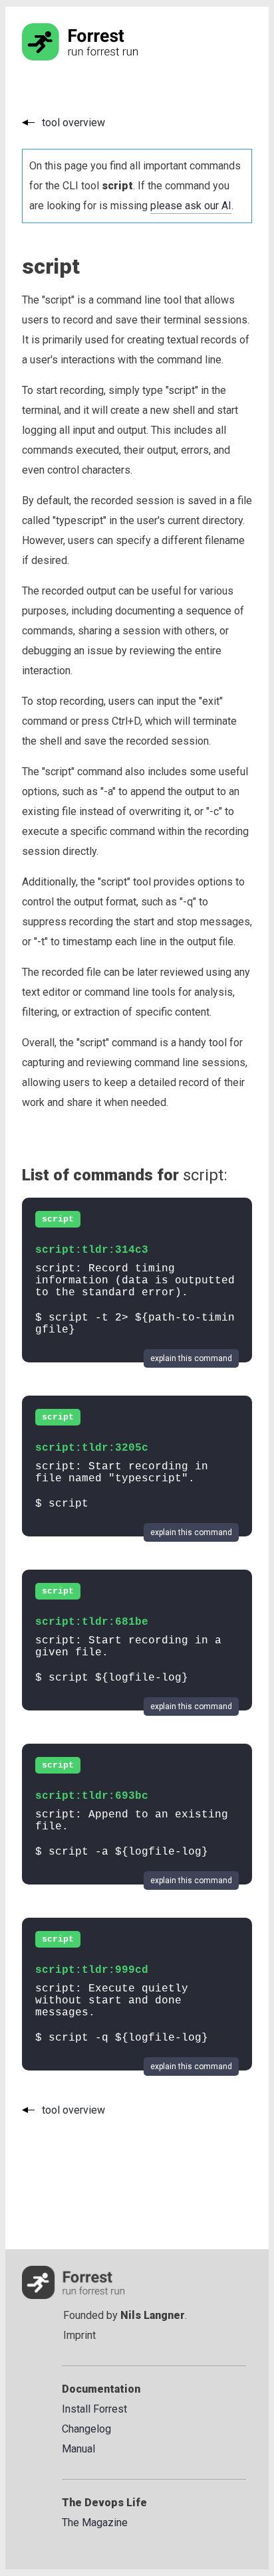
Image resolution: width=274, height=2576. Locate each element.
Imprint (79, 2335)
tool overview (73, 123)
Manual (78, 2449)
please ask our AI (191, 206)
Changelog (86, 2429)
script (58, 1219)
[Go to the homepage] (105, 57)
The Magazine (95, 2523)
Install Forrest (94, 2409)
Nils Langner (153, 2315)
